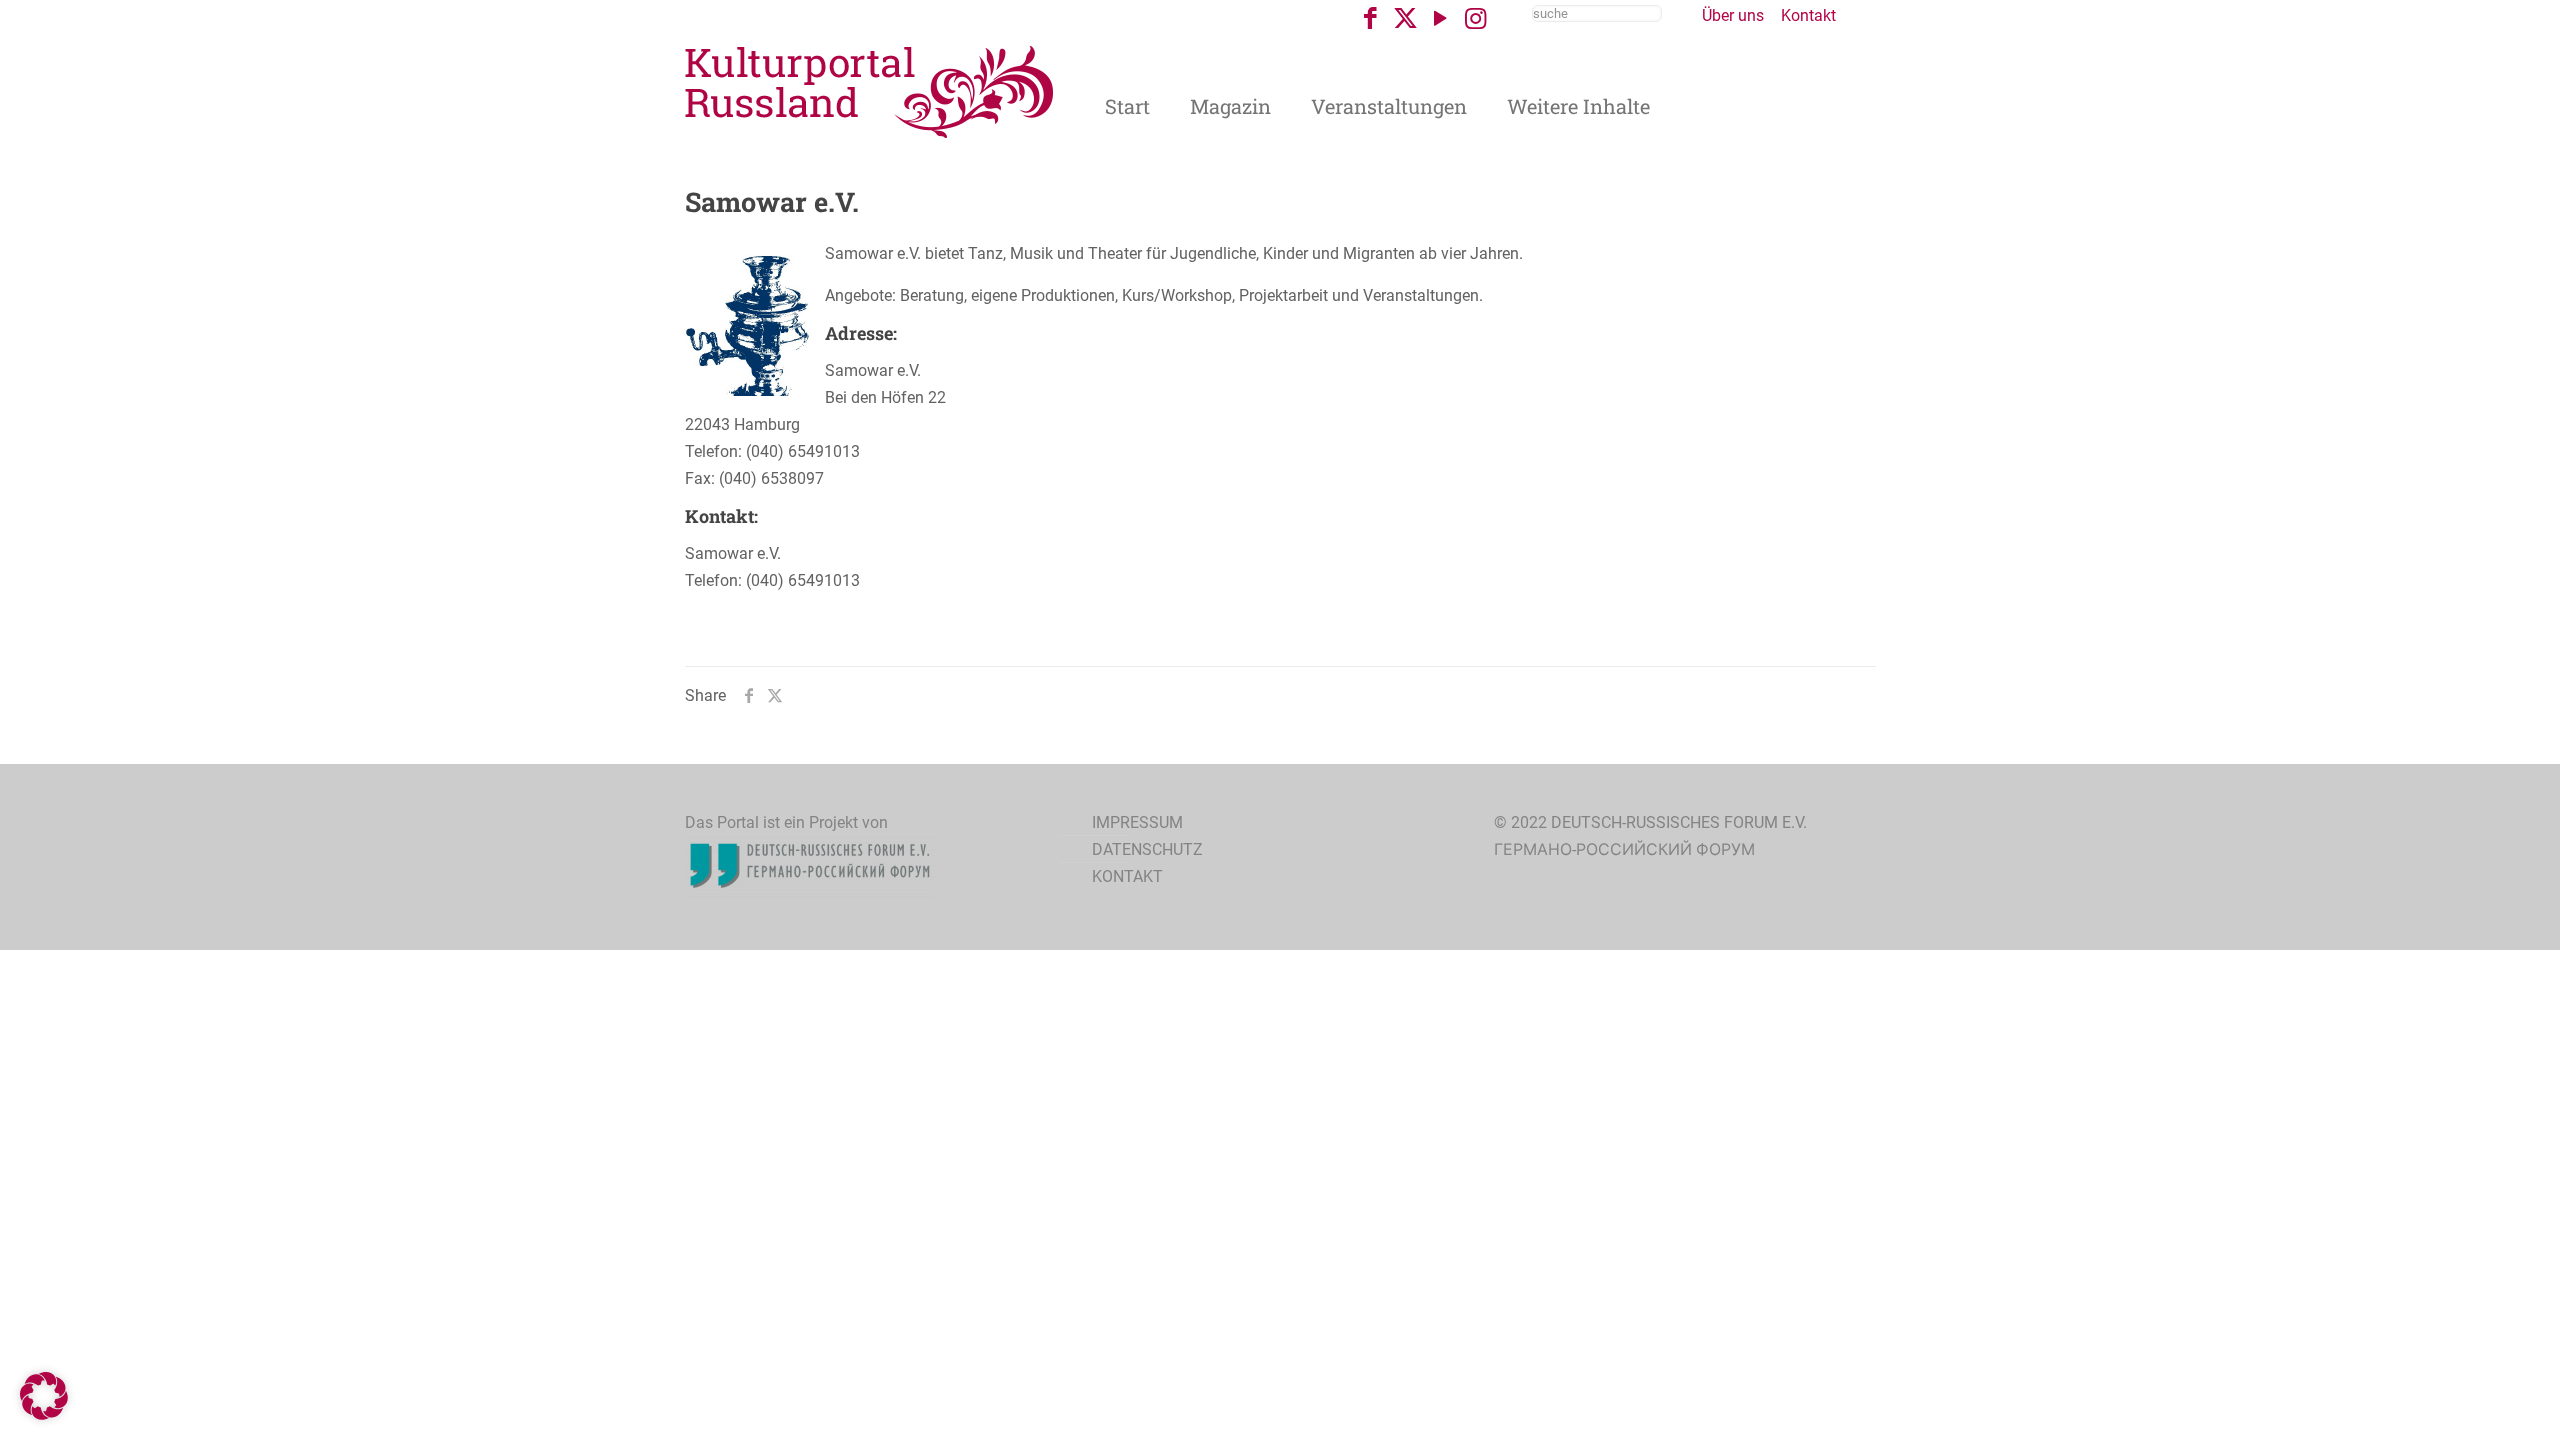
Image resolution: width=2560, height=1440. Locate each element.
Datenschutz (1147, 849)
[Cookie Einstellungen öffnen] (44, 1414)
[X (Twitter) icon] (1405, 18)
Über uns (1733, 15)
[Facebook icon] (1370, 18)
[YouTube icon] (1440, 18)
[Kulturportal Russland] (870, 90)
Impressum (1137, 822)
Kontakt (1808, 15)
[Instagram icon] (1475, 18)
